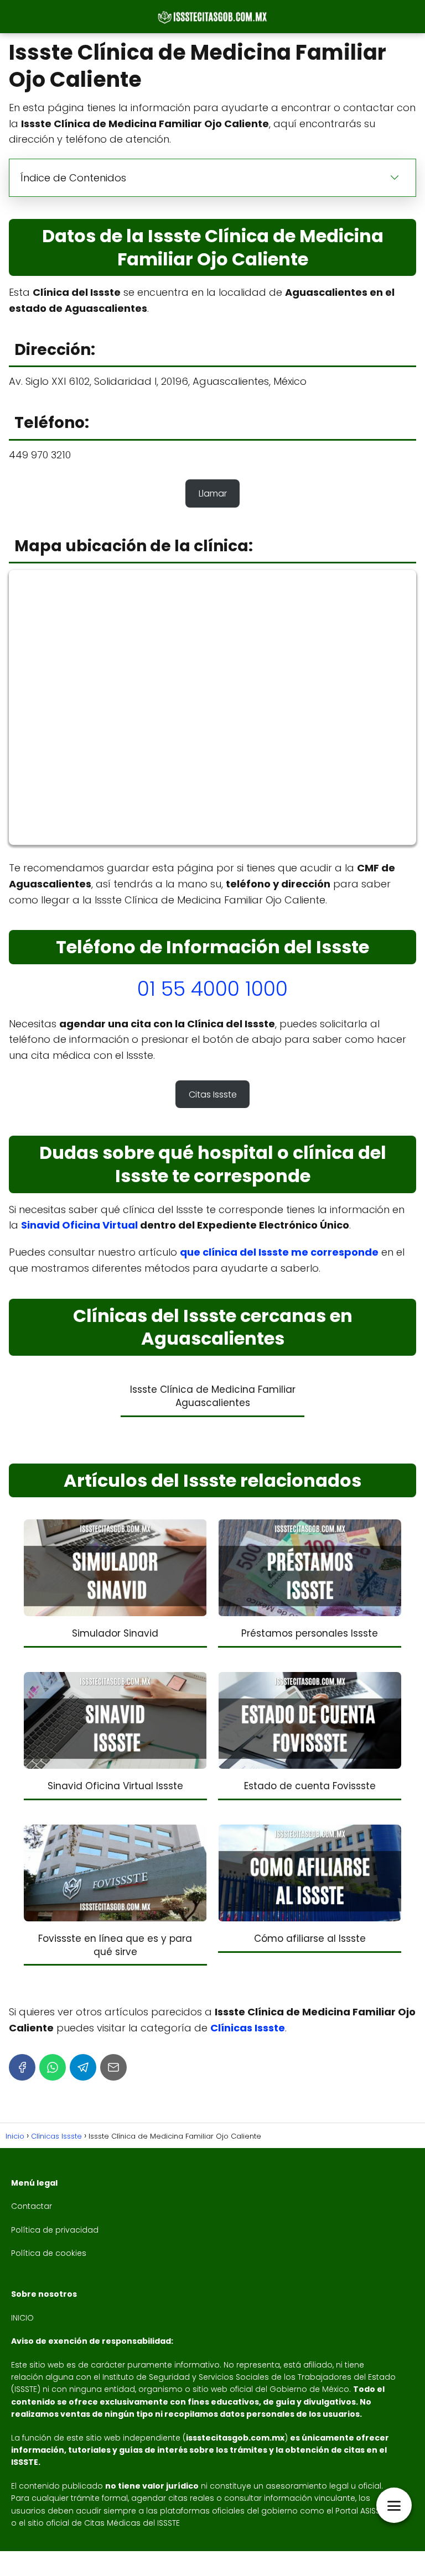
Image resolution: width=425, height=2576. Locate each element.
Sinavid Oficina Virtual (79, 1225)
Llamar (213, 493)
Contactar (32, 2206)
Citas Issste (213, 1094)
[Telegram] (83, 2067)
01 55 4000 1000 (212, 989)
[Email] (113, 2067)
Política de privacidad (55, 2230)
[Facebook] (22, 2067)
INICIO (22, 2318)
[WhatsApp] (53, 2067)
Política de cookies (49, 2253)
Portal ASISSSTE (364, 2511)
